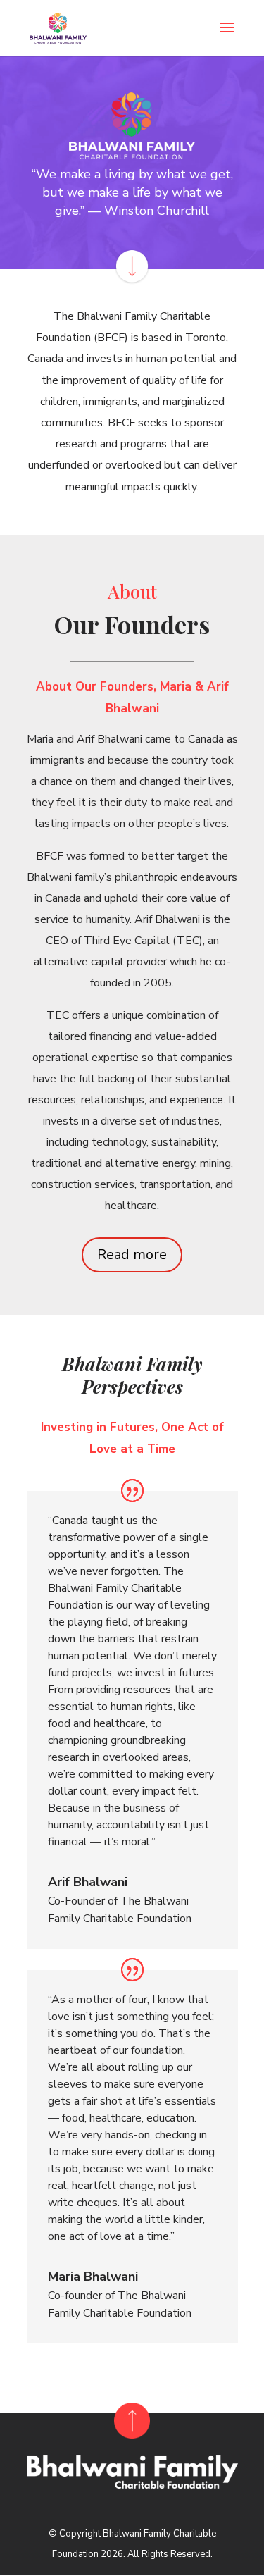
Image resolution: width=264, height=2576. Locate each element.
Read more (132, 1255)
